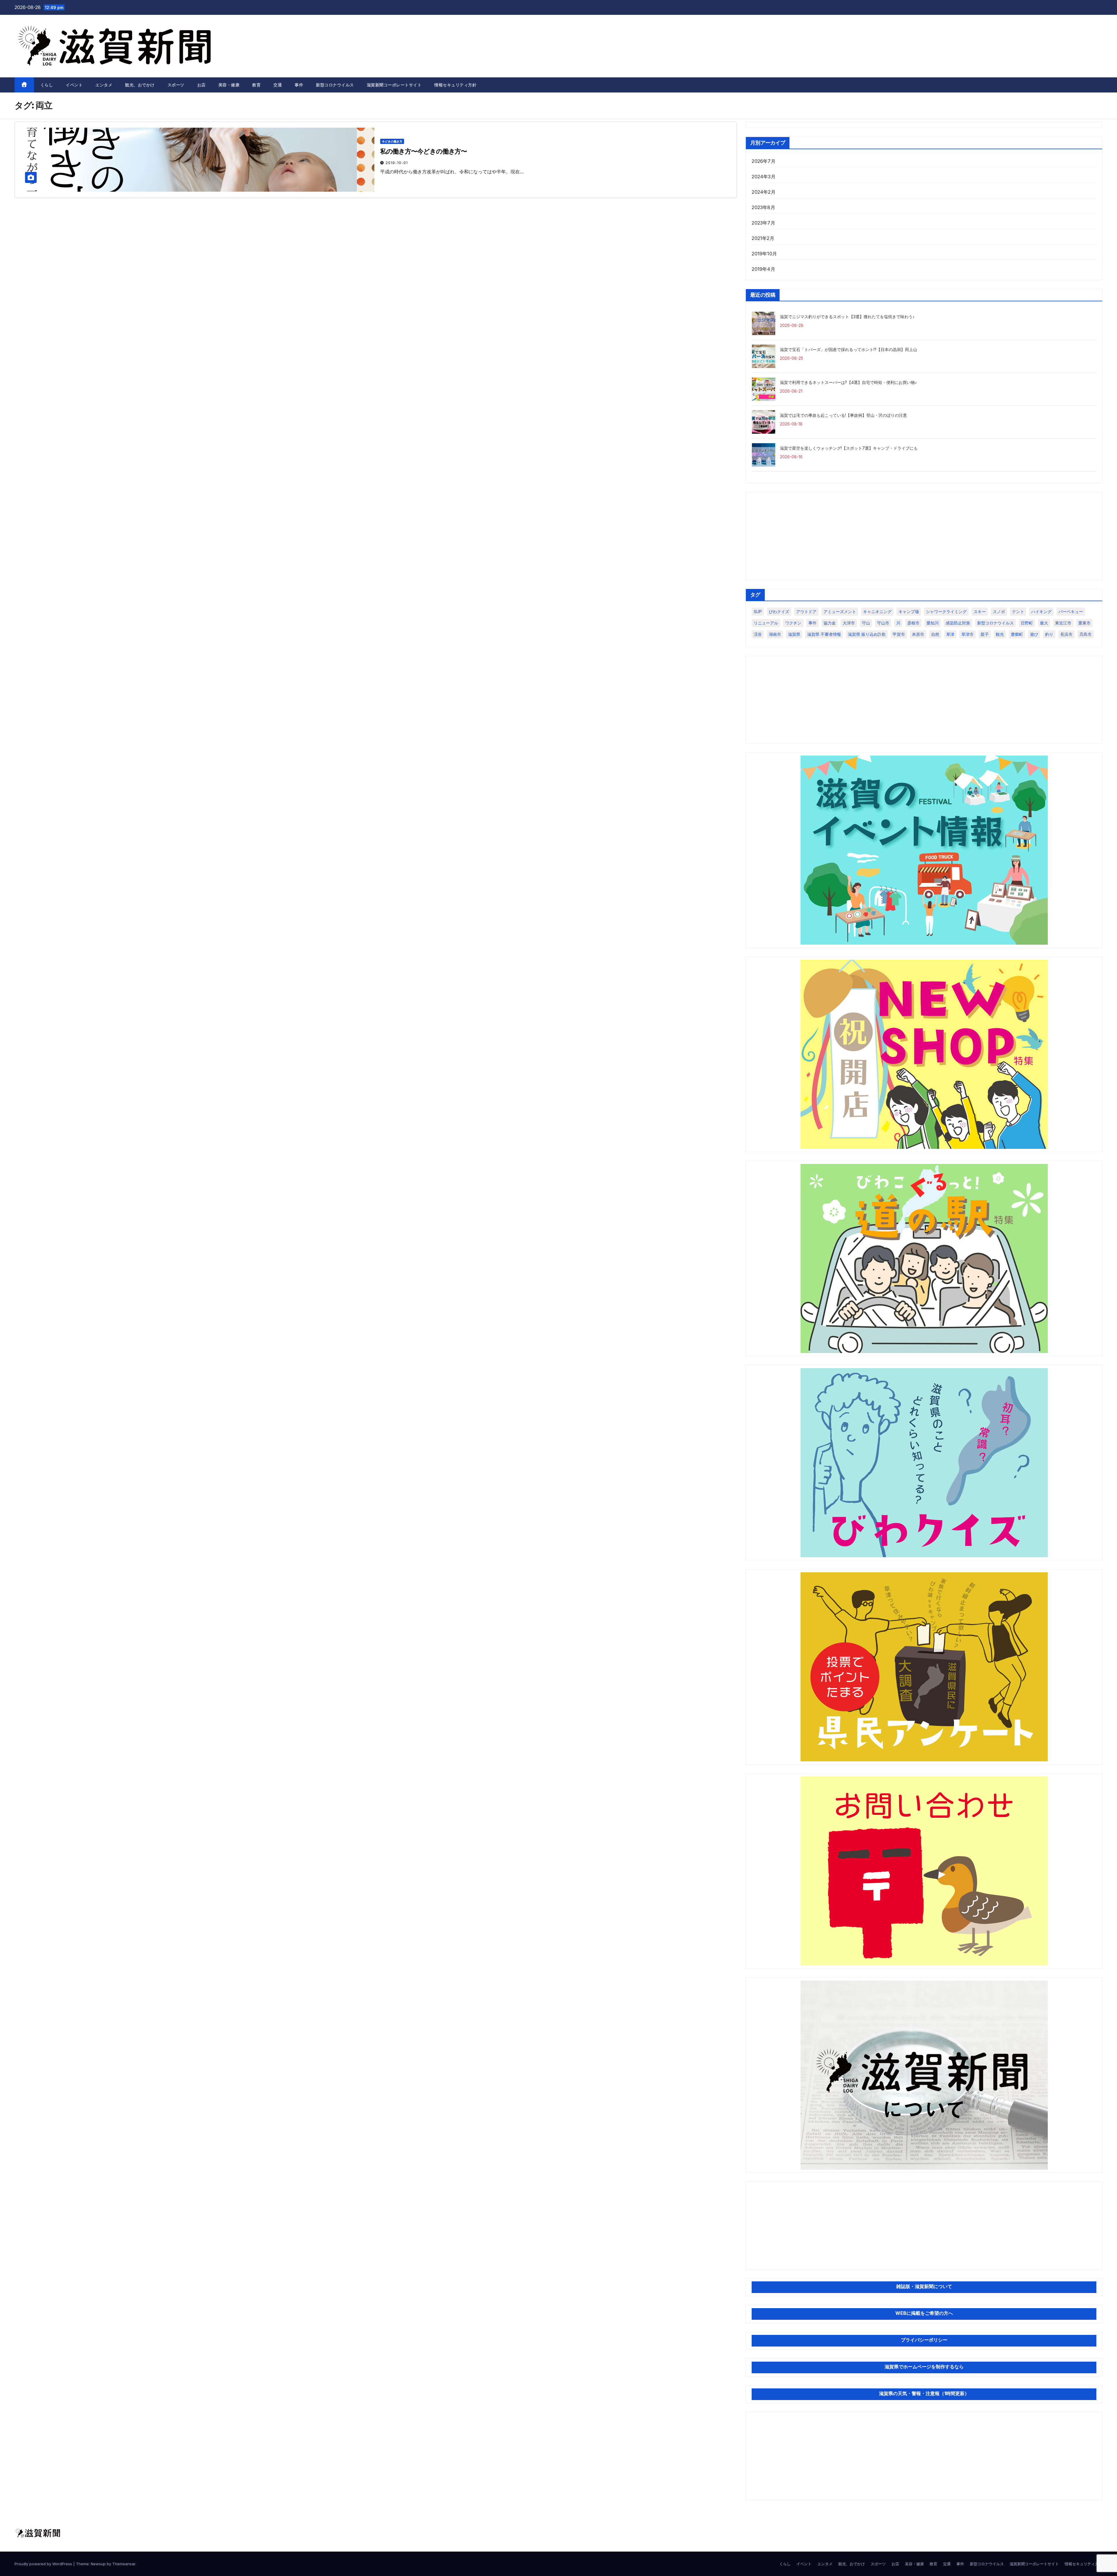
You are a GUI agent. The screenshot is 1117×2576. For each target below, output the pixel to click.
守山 (866, 623)
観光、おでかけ (140, 85)
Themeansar (124, 2564)
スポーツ (176, 85)
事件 (299, 85)
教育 (256, 85)
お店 (201, 85)
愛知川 (933, 623)
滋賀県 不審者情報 (824, 634)
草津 (950, 634)
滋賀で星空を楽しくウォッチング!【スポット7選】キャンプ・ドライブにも (849, 448)
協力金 (830, 623)
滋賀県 (794, 634)
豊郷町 (1017, 634)
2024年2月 (763, 192)
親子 (985, 634)
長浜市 (1066, 634)
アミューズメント (840, 611)
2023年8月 (763, 207)
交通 (278, 85)
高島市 (1086, 634)
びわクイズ (779, 611)
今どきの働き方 (392, 141)
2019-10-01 (397, 163)
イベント (74, 85)
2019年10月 (764, 254)
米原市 (918, 634)
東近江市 (1063, 623)
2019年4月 (763, 269)
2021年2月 (763, 238)
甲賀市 (899, 634)
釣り (1049, 634)
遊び (1034, 634)
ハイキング (1041, 611)
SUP (758, 611)
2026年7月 (763, 161)
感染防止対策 (958, 623)
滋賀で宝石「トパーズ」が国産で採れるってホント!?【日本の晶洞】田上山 (849, 349)
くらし (47, 85)
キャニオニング (877, 611)
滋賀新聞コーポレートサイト (394, 85)
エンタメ (104, 85)
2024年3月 (763, 177)
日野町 (1027, 623)
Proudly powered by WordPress (44, 2564)
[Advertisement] (924, 536)
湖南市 (775, 634)
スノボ (999, 611)
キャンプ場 (909, 611)
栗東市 (1084, 623)
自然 (935, 634)
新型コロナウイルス (335, 85)
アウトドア (806, 611)
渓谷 (758, 634)
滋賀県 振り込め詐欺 (867, 634)
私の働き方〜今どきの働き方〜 (424, 151)
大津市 (849, 623)
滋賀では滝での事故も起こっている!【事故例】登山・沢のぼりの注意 (843, 415)
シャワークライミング (946, 611)
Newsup (98, 2564)
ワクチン (793, 623)
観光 (1000, 634)
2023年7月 (763, 223)
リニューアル (766, 623)
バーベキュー (1071, 611)
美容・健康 (229, 85)
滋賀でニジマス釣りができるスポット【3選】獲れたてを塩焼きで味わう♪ (847, 317)
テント (1018, 611)
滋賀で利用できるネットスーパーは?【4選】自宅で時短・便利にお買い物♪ (848, 382)
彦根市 (913, 623)
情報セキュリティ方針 (455, 85)
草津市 (967, 634)
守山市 (883, 623)
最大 (1044, 623)
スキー (980, 611)
